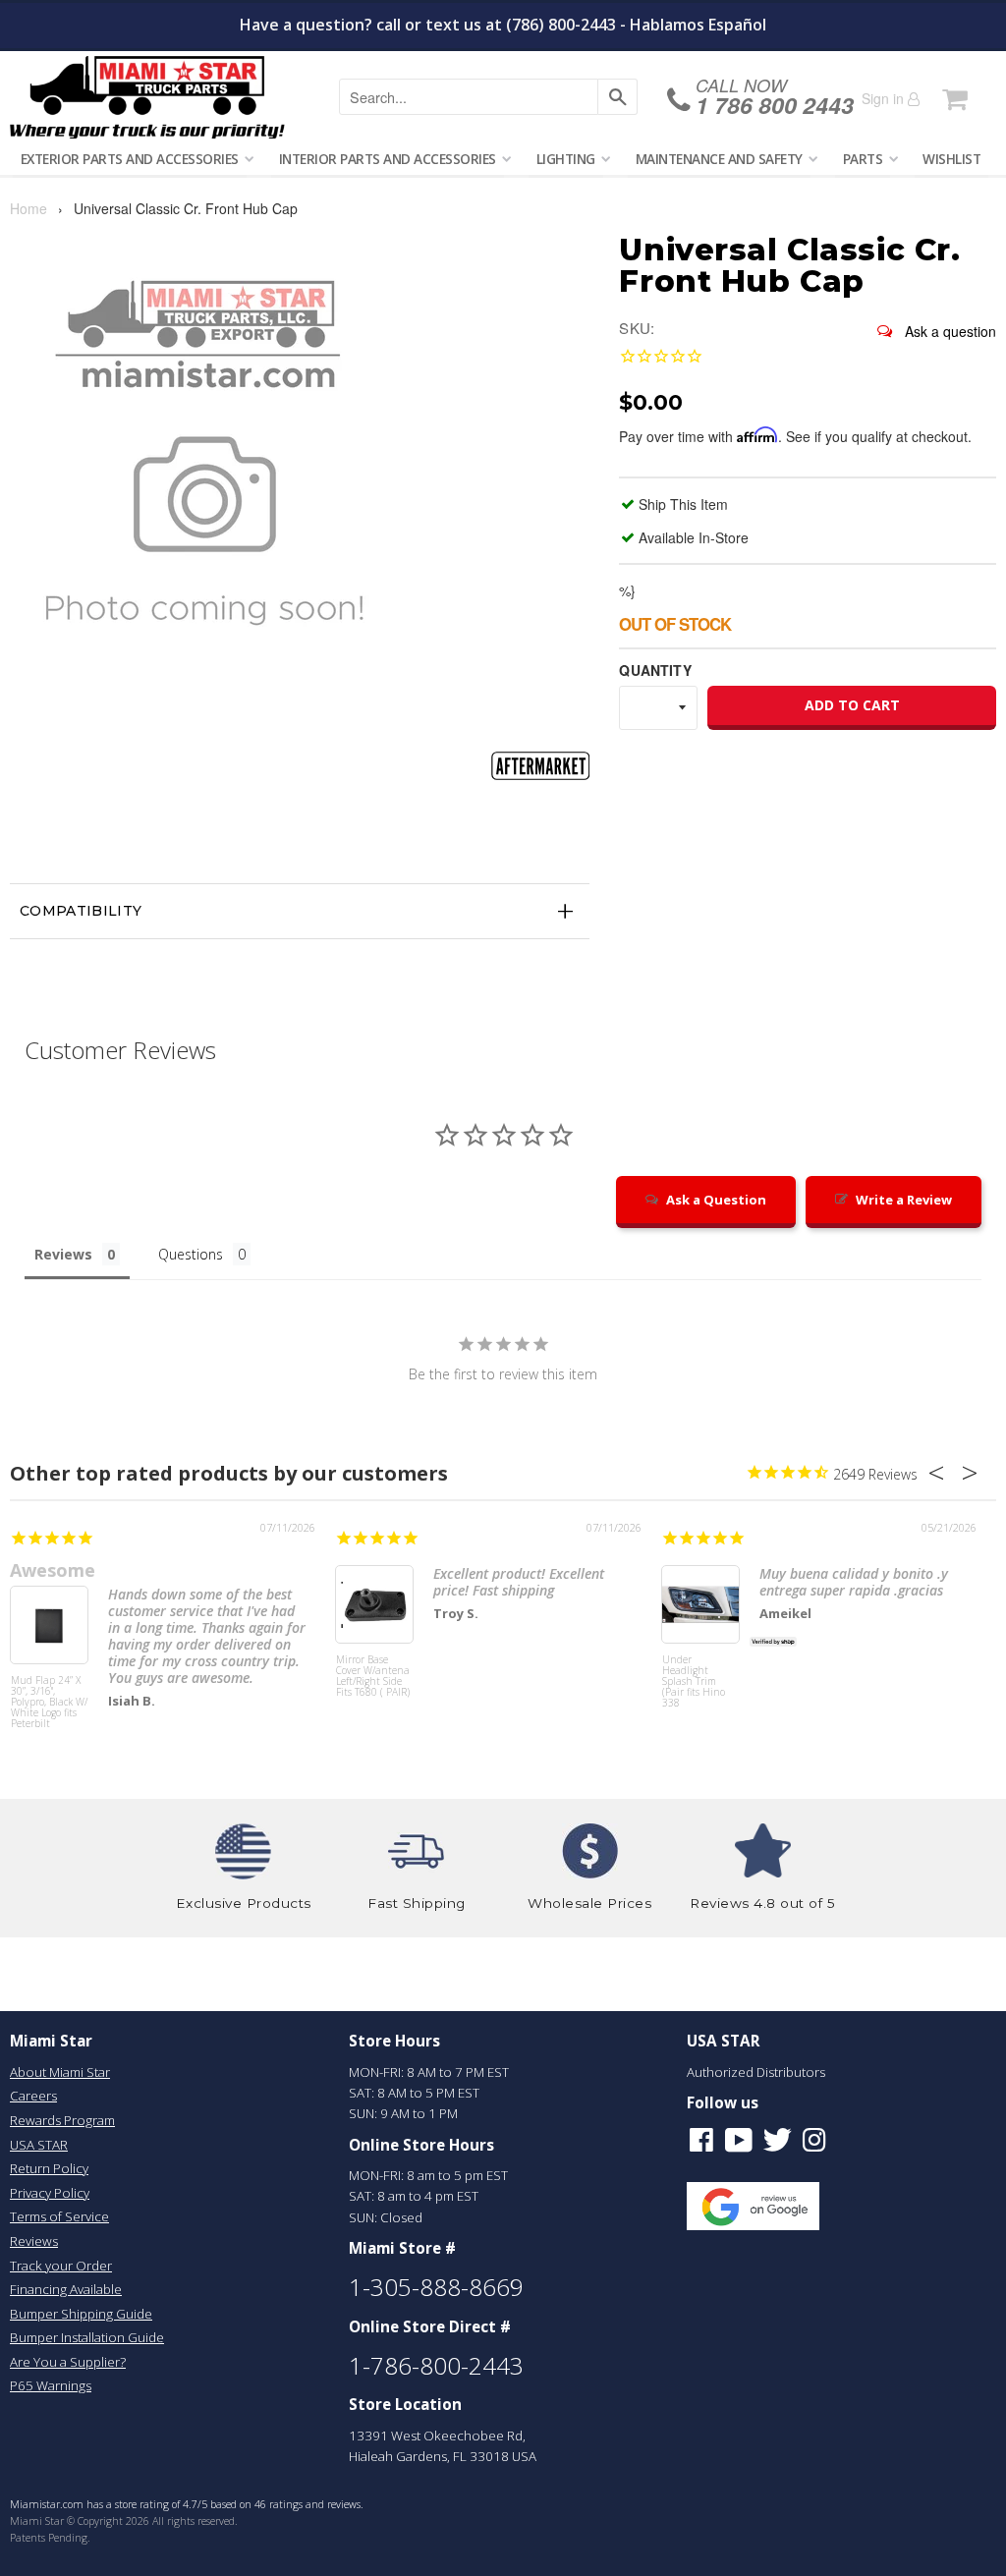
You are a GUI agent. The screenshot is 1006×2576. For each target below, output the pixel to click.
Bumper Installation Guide (87, 2337)
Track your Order (61, 2266)
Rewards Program (62, 2120)
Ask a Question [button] (716, 1200)
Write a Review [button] (904, 1200)
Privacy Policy (50, 2193)
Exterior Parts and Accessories (130, 159)
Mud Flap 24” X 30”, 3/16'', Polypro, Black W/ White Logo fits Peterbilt (49, 1703)
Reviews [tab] (63, 1254)
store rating (142, 2504)
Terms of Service (59, 2216)
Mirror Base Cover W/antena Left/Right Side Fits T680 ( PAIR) (373, 1677)
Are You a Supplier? (68, 2362)
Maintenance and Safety (719, 159)
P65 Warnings (51, 2385)
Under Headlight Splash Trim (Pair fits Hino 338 (694, 1682)
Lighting (566, 159)
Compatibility (81, 911)
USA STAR (39, 2145)
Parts (863, 159)
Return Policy (49, 2168)
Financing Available (66, 2289)
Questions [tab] (191, 1254)
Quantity (655, 670)
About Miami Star (60, 2072)
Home (28, 208)
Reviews (34, 2241)
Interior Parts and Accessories (388, 159)
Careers (33, 2096)
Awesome (53, 1570)
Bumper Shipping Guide (81, 2314)
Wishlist (951, 159)
